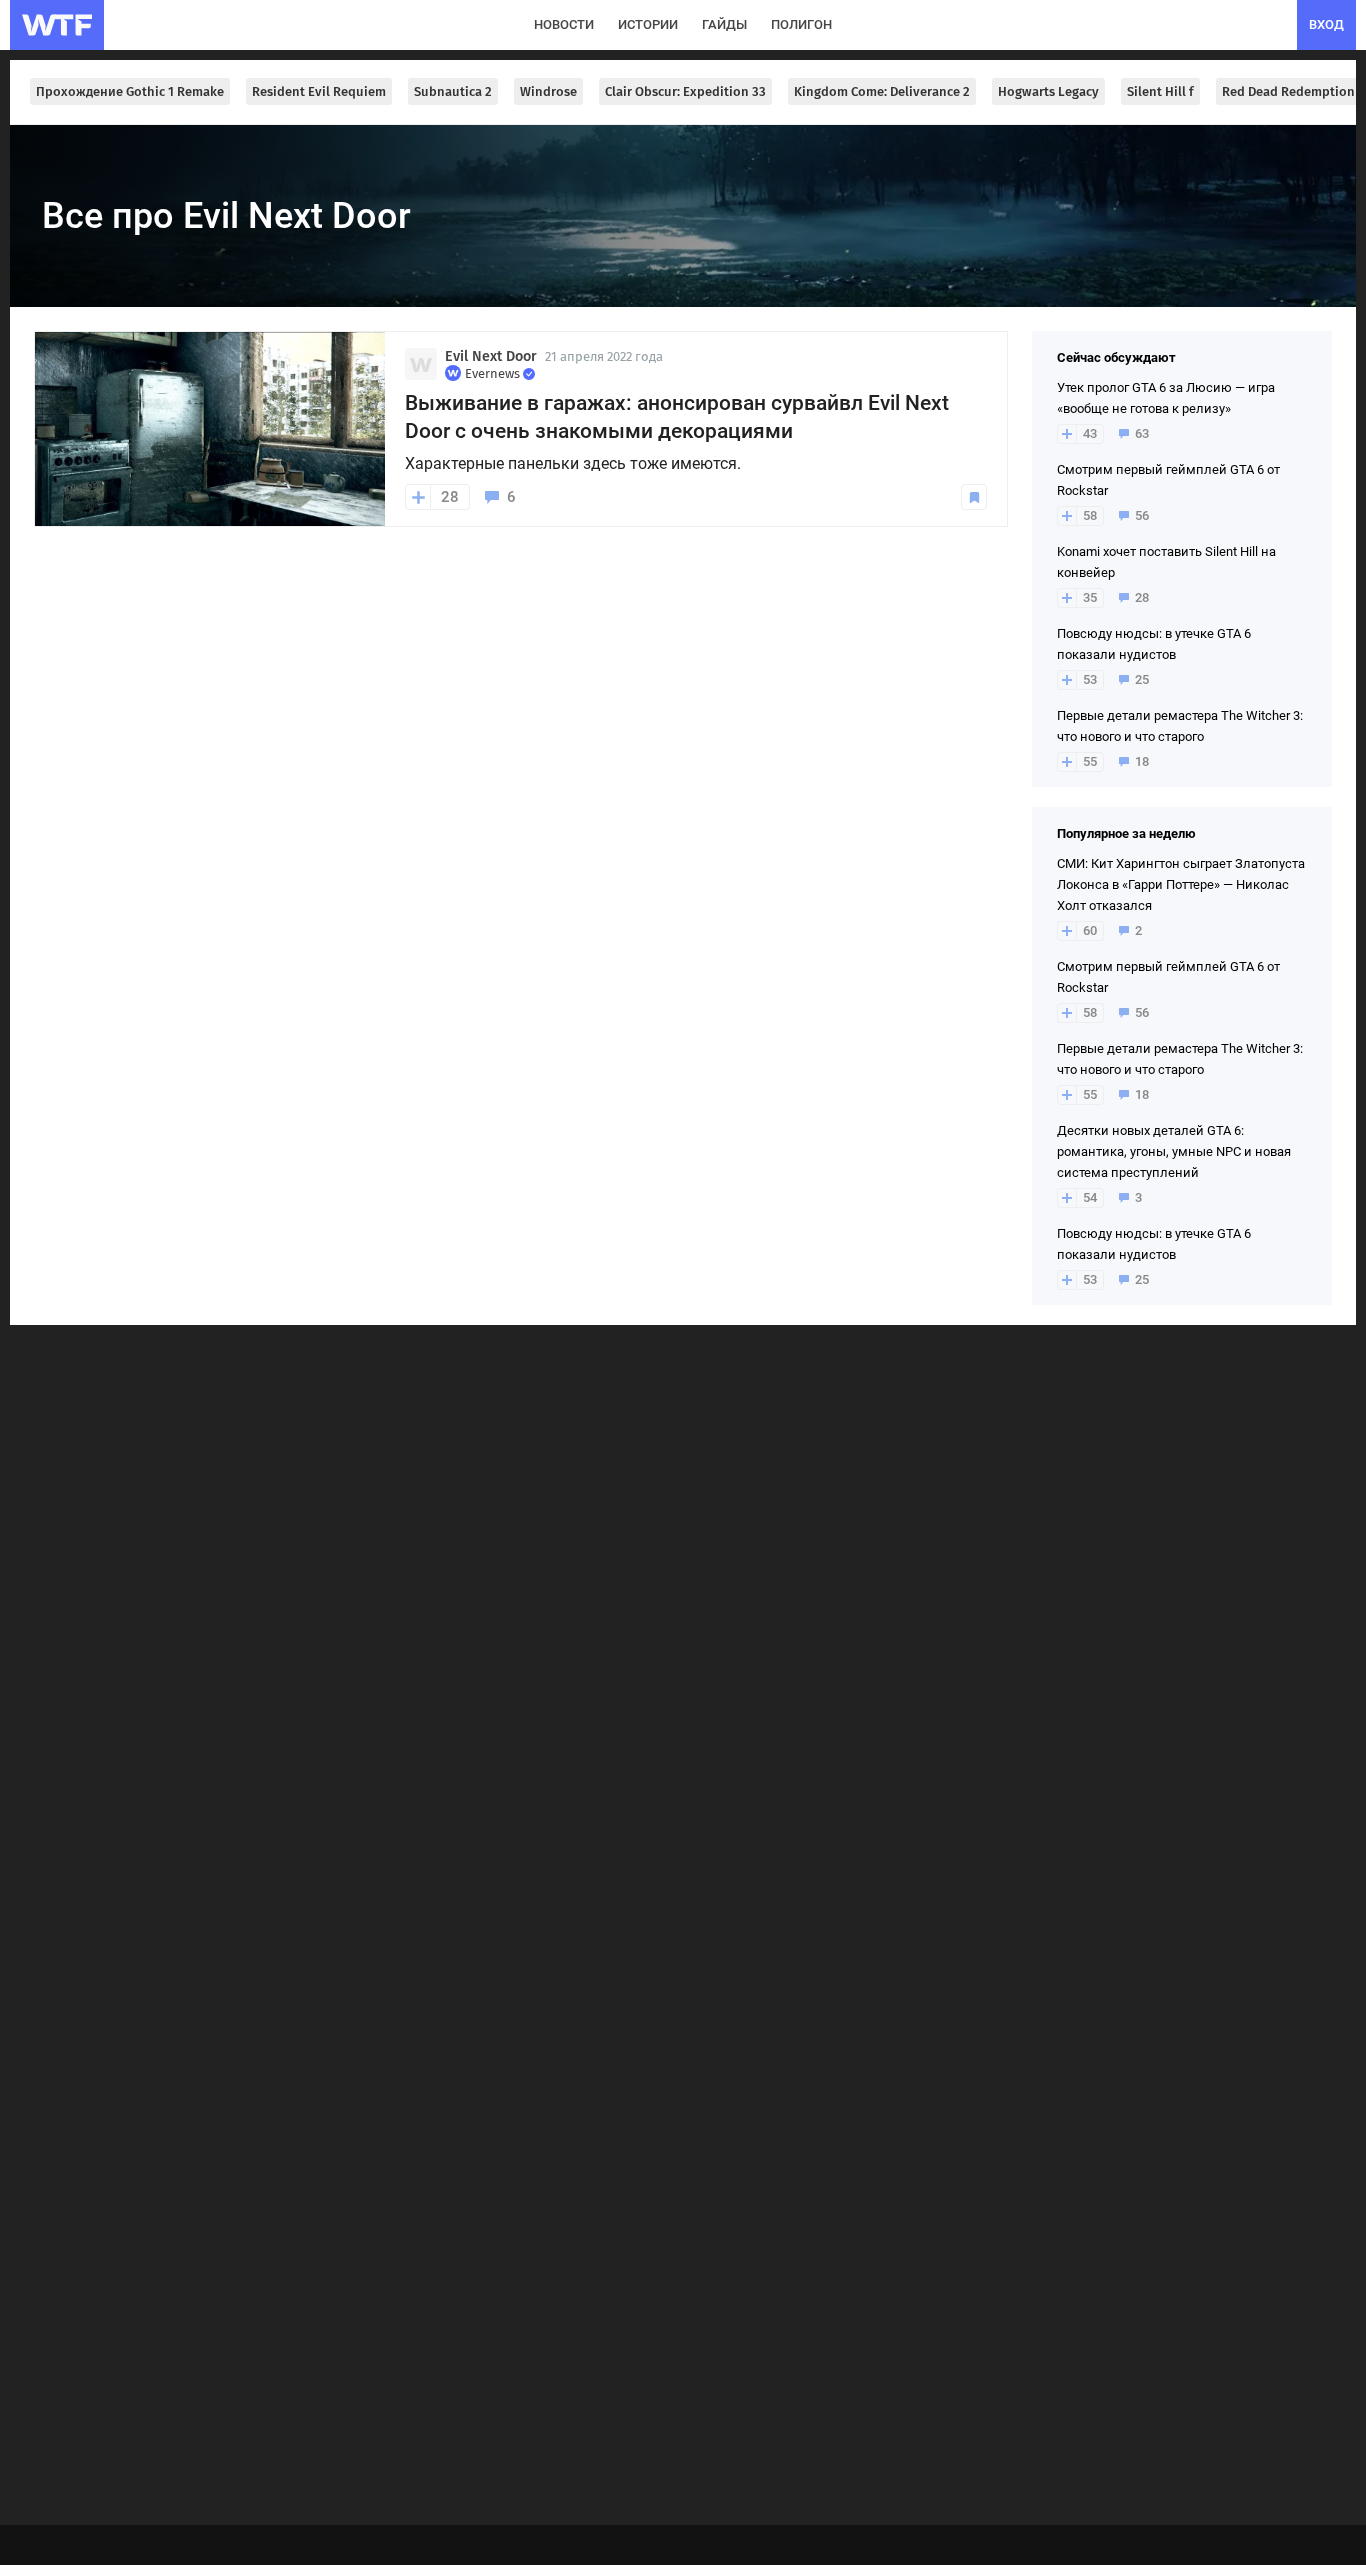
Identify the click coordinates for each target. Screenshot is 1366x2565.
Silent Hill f (1160, 91)
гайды (724, 24)
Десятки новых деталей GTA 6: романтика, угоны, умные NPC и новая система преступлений (1174, 1151)
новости (564, 24)
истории (648, 24)
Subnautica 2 (453, 91)
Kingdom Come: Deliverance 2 (882, 91)
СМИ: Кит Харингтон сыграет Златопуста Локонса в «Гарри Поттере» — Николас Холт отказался (1181, 884)
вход (1326, 24)
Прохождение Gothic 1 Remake (130, 91)
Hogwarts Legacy (1048, 91)
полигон (801, 24)
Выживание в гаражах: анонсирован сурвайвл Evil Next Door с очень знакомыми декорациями (677, 417)
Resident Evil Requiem (319, 91)
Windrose (548, 91)
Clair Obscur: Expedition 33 (685, 91)
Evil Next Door (491, 356)
